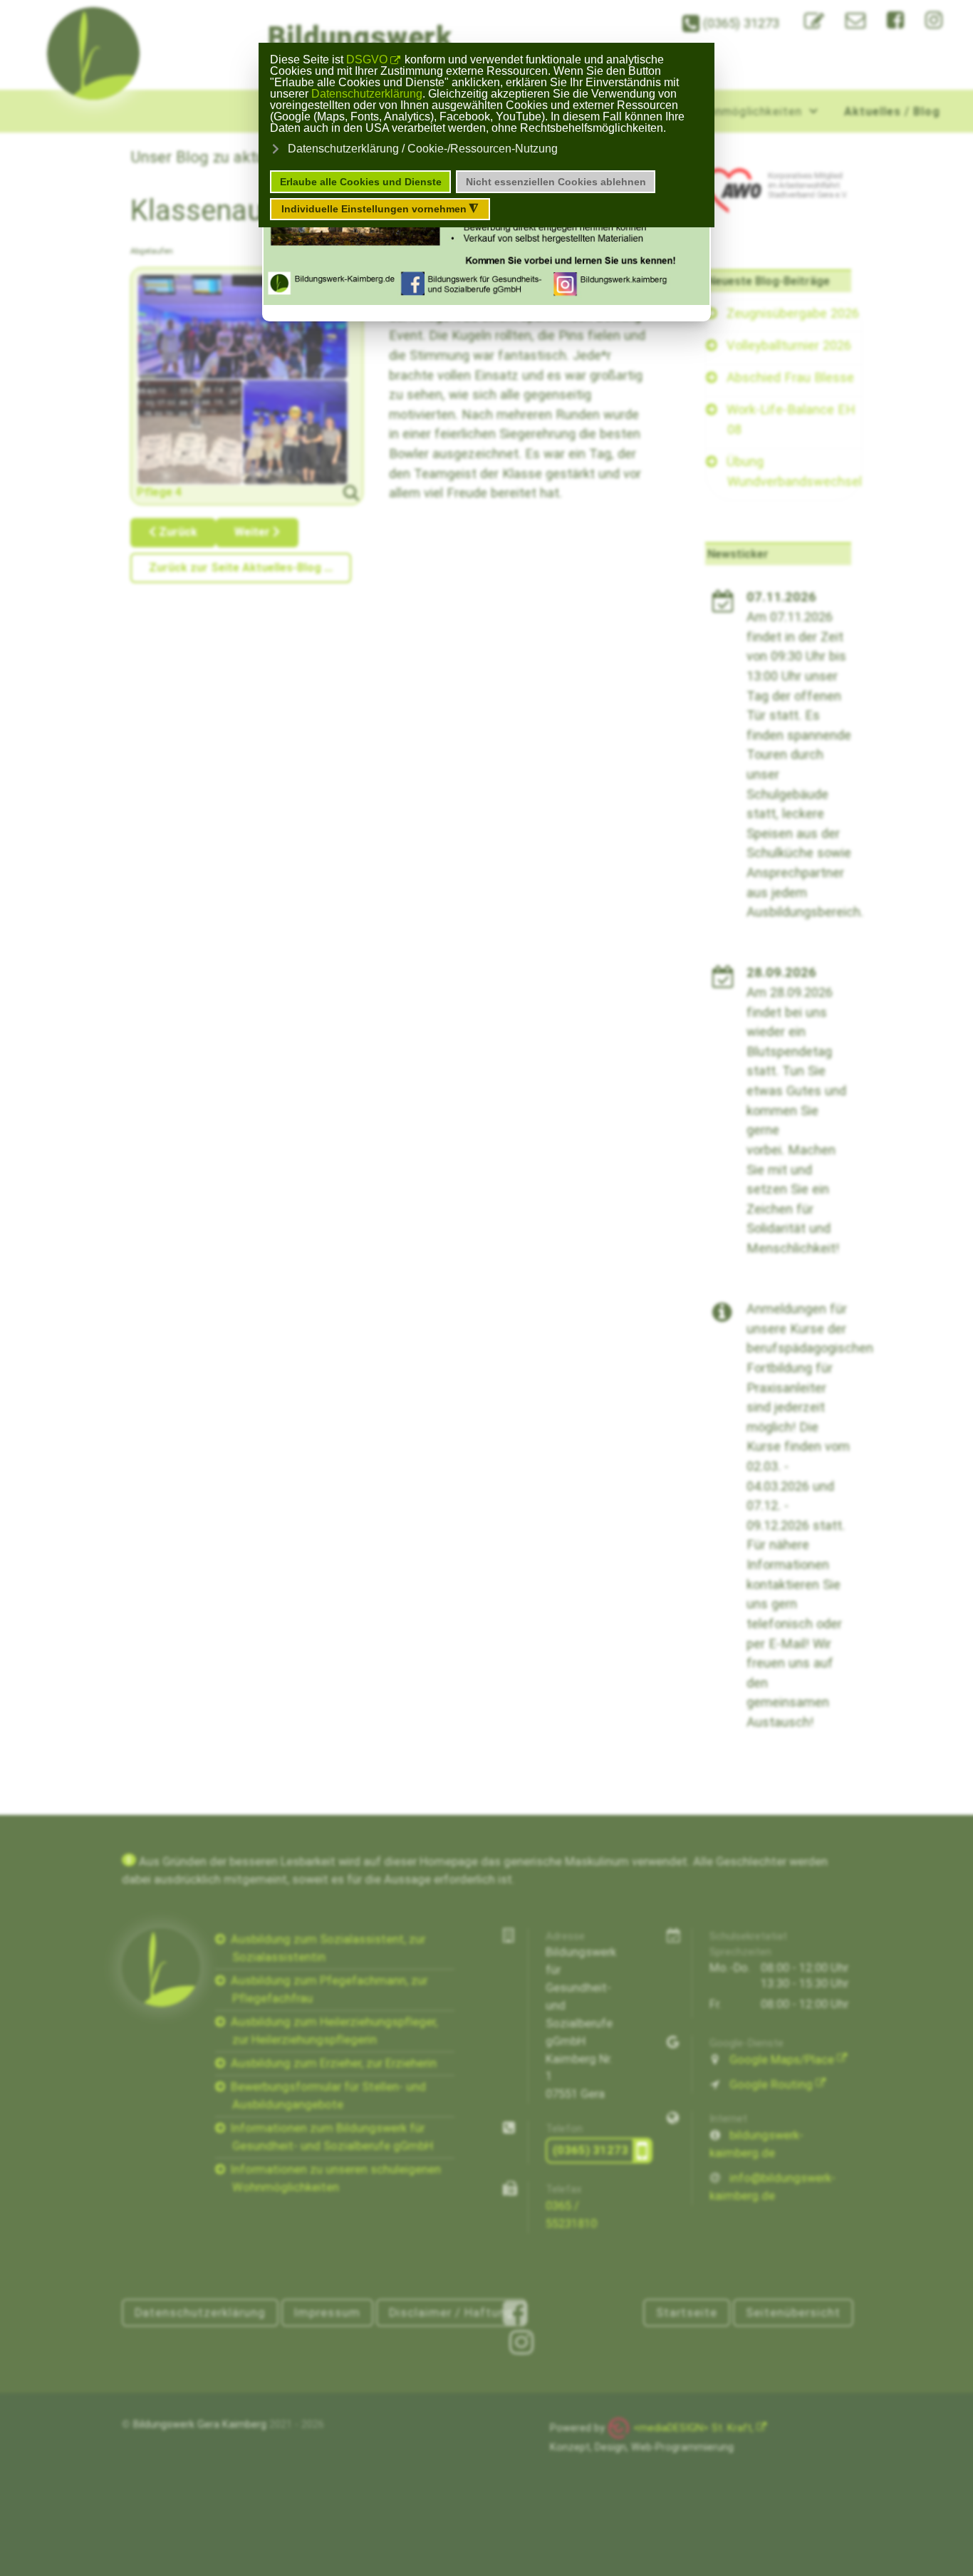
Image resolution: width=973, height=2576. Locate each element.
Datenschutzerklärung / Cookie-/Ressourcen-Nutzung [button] (423, 149)
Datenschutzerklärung (367, 94)
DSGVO (367, 60)
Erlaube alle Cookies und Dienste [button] (361, 182)
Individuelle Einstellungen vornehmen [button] (380, 209)
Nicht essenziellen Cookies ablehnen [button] (556, 182)
